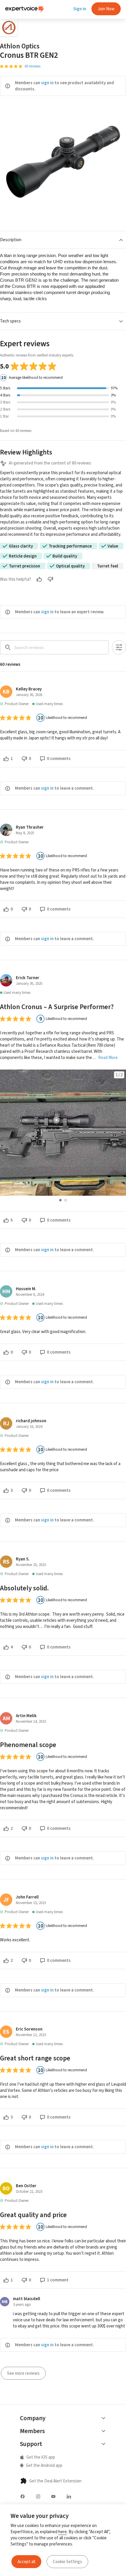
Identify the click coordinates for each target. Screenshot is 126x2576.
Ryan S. (23, 1559)
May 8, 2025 (25, 833)
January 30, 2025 (29, 983)
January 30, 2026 (29, 695)
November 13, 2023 (31, 1903)
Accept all (26, 2562)
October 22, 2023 (29, 2191)
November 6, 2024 (30, 1294)
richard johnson (31, 1421)
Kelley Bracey (29, 689)
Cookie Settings (67, 2562)
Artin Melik (26, 1716)
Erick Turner (28, 978)
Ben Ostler (26, 2186)
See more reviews (23, 2373)
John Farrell (27, 1897)
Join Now (106, 9)
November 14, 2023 (31, 1721)
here (63, 2532)
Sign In (80, 9)
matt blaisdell (27, 2299)
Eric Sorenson (29, 2029)
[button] (63, 240)
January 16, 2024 (29, 1426)
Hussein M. (26, 1289)
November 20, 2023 (31, 1565)
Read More (108, 1058)
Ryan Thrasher (30, 827)
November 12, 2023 (31, 2035)
